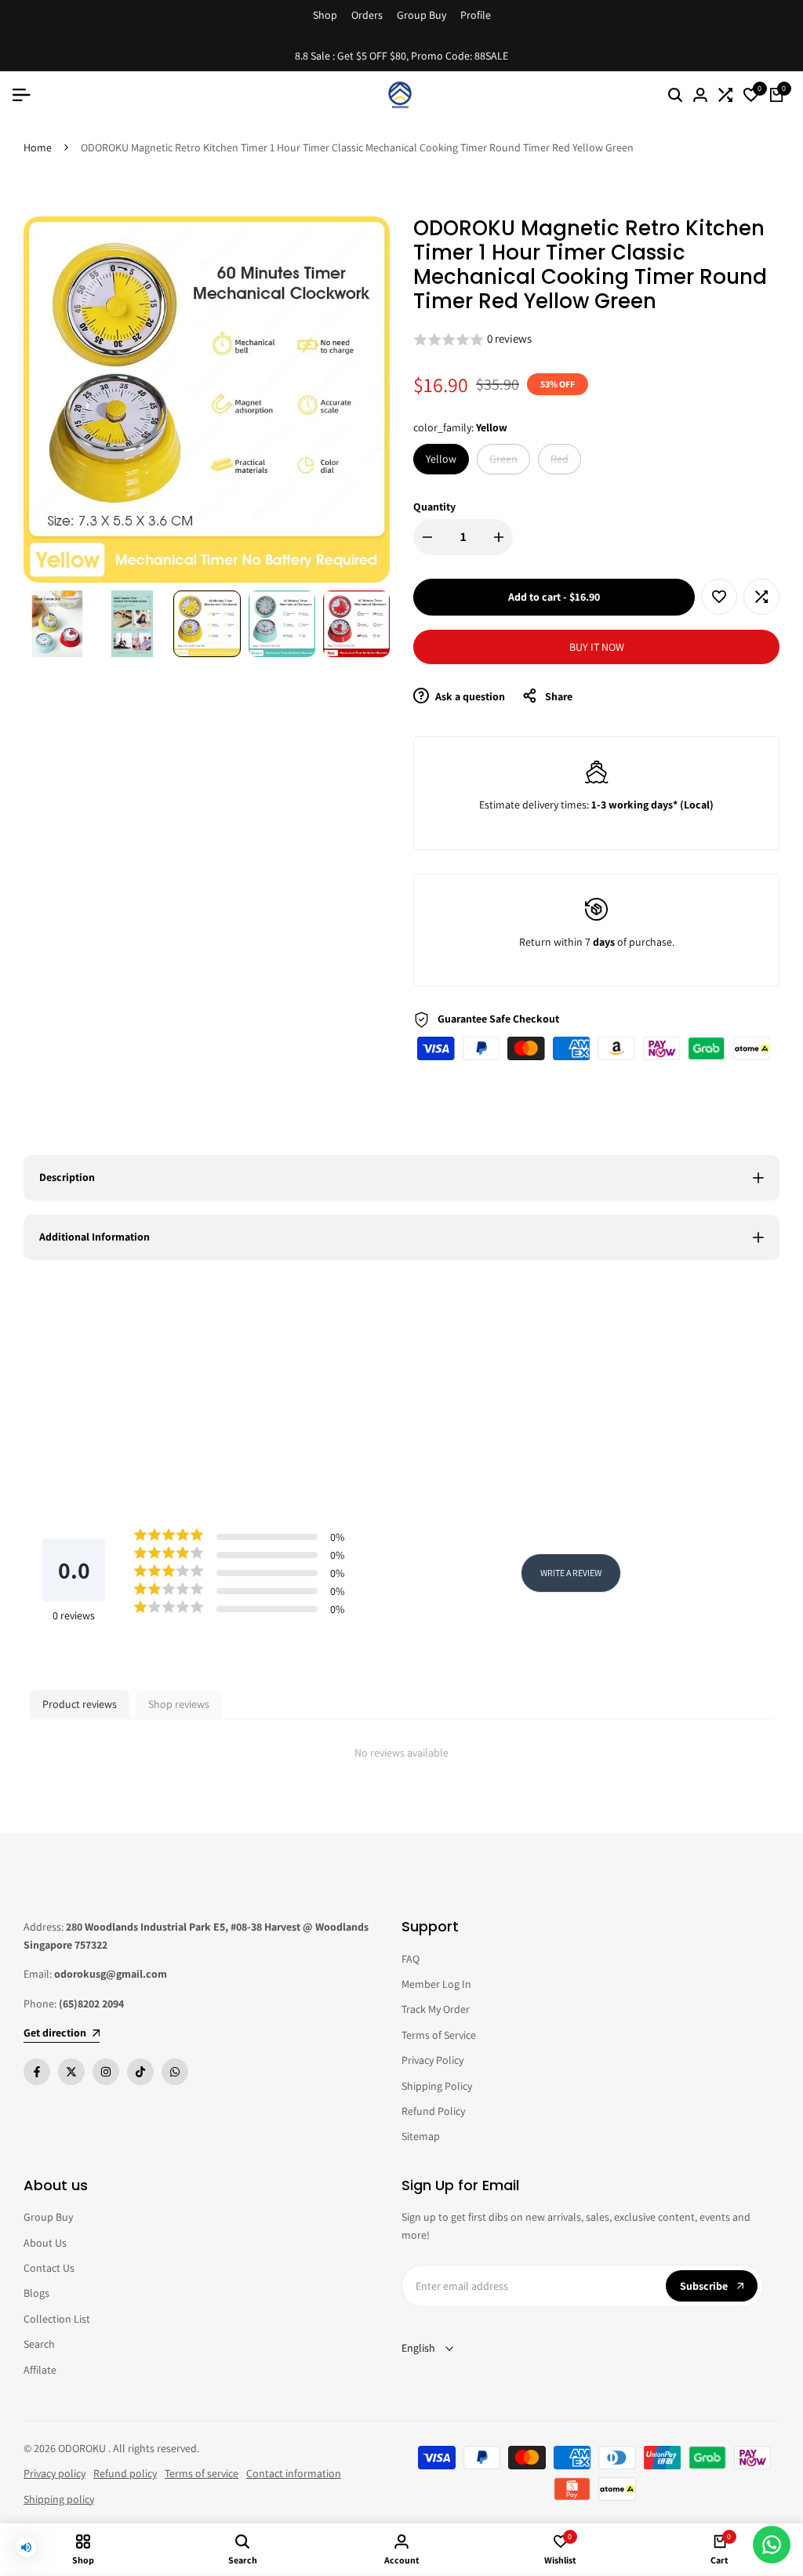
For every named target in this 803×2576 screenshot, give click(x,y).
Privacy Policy (432, 2060)
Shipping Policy (437, 2086)
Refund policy (125, 2473)
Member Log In (436, 1984)
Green (505, 462)
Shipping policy (59, 2499)
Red (565, 462)
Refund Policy (433, 2111)
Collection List (57, 2319)
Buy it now (597, 647)
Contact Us (49, 2268)
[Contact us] (772, 2545)
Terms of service (202, 2473)
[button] (596, 340)
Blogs (36, 2293)
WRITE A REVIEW (571, 1573)
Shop (325, 15)
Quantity (434, 507)
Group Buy (421, 15)
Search (39, 2344)
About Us (45, 2243)
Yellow (441, 459)
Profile (476, 15)
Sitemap (421, 2136)
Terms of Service (439, 2035)
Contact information (294, 2473)
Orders (367, 15)
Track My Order (436, 2009)
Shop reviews (179, 1704)
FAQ (411, 1959)
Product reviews (80, 1704)
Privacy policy (55, 2473)
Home (38, 147)
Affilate (40, 2370)
